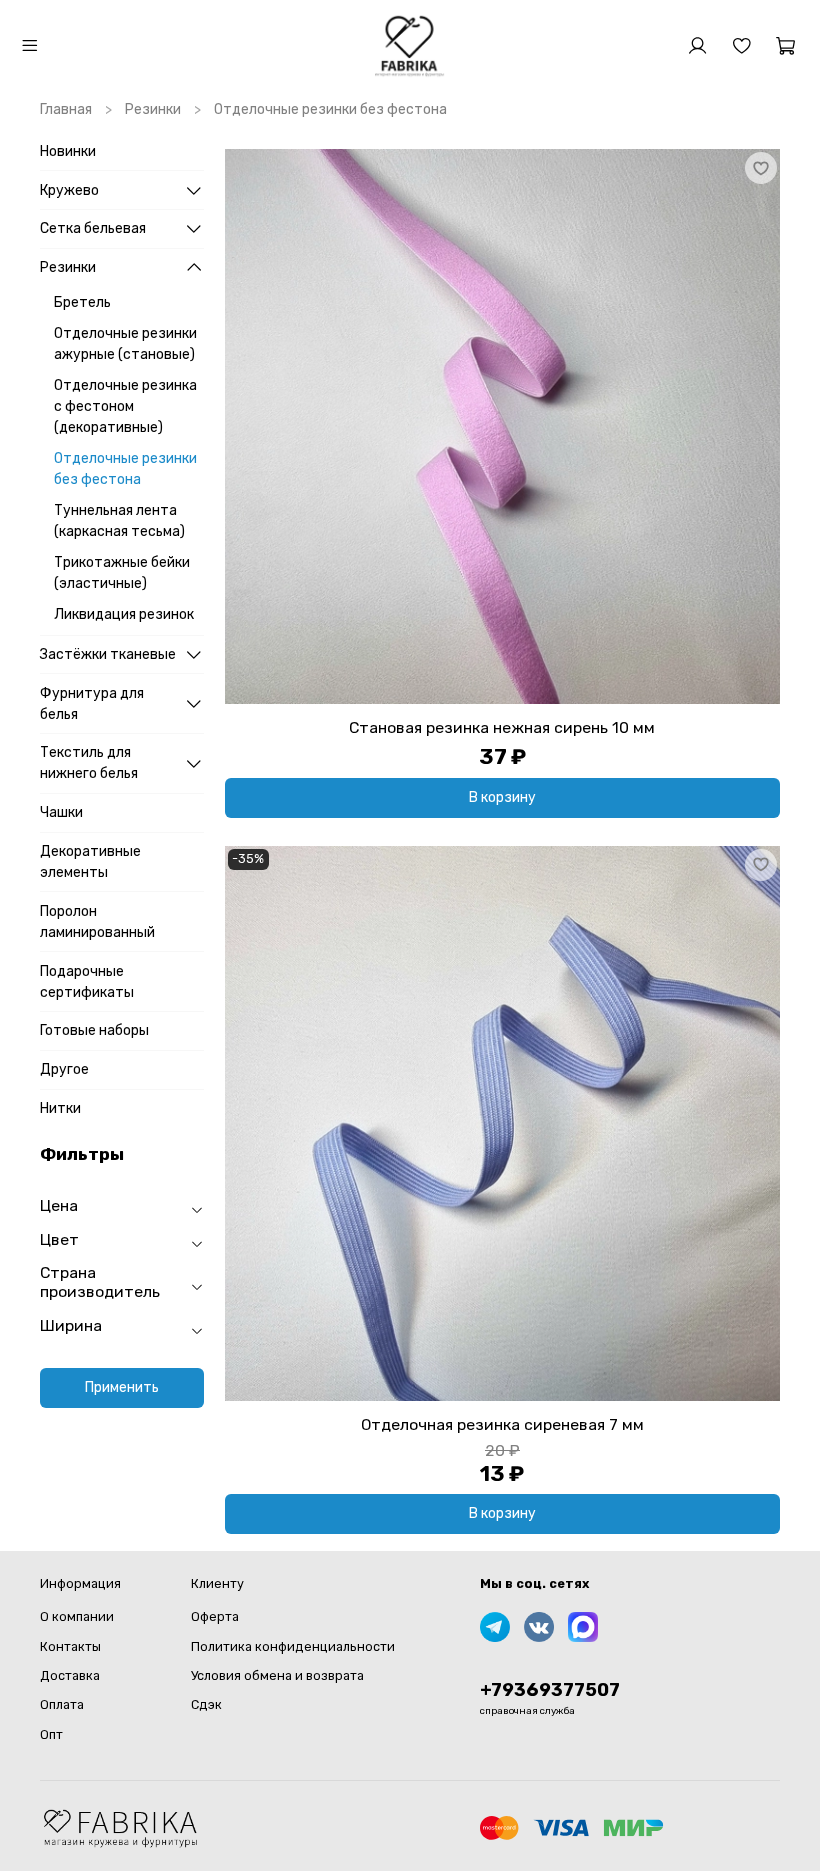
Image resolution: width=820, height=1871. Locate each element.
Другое (64, 1069)
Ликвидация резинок (124, 614)
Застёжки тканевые (108, 654)
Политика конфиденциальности (293, 1646)
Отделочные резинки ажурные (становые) (125, 344)
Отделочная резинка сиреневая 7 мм (502, 1424)
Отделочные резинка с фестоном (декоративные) (125, 406)
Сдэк (206, 1704)
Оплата (62, 1704)
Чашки (61, 812)
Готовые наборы (94, 1030)
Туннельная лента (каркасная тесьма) (119, 521)
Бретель (82, 302)
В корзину (502, 797)
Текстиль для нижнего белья (89, 763)
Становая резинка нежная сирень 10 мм (502, 727)
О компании (77, 1616)
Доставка (70, 1675)
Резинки (153, 109)
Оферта (215, 1616)
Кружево (69, 190)
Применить (122, 1387)
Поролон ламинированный (97, 922)
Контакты (70, 1646)
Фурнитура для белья (92, 704)
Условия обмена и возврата (277, 1675)
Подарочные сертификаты (87, 982)
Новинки (68, 151)
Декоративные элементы (90, 862)
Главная (66, 109)
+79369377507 (550, 1690)
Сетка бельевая (93, 228)
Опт (51, 1734)
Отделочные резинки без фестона (125, 469)
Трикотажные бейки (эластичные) (122, 573)
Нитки (60, 1108)
